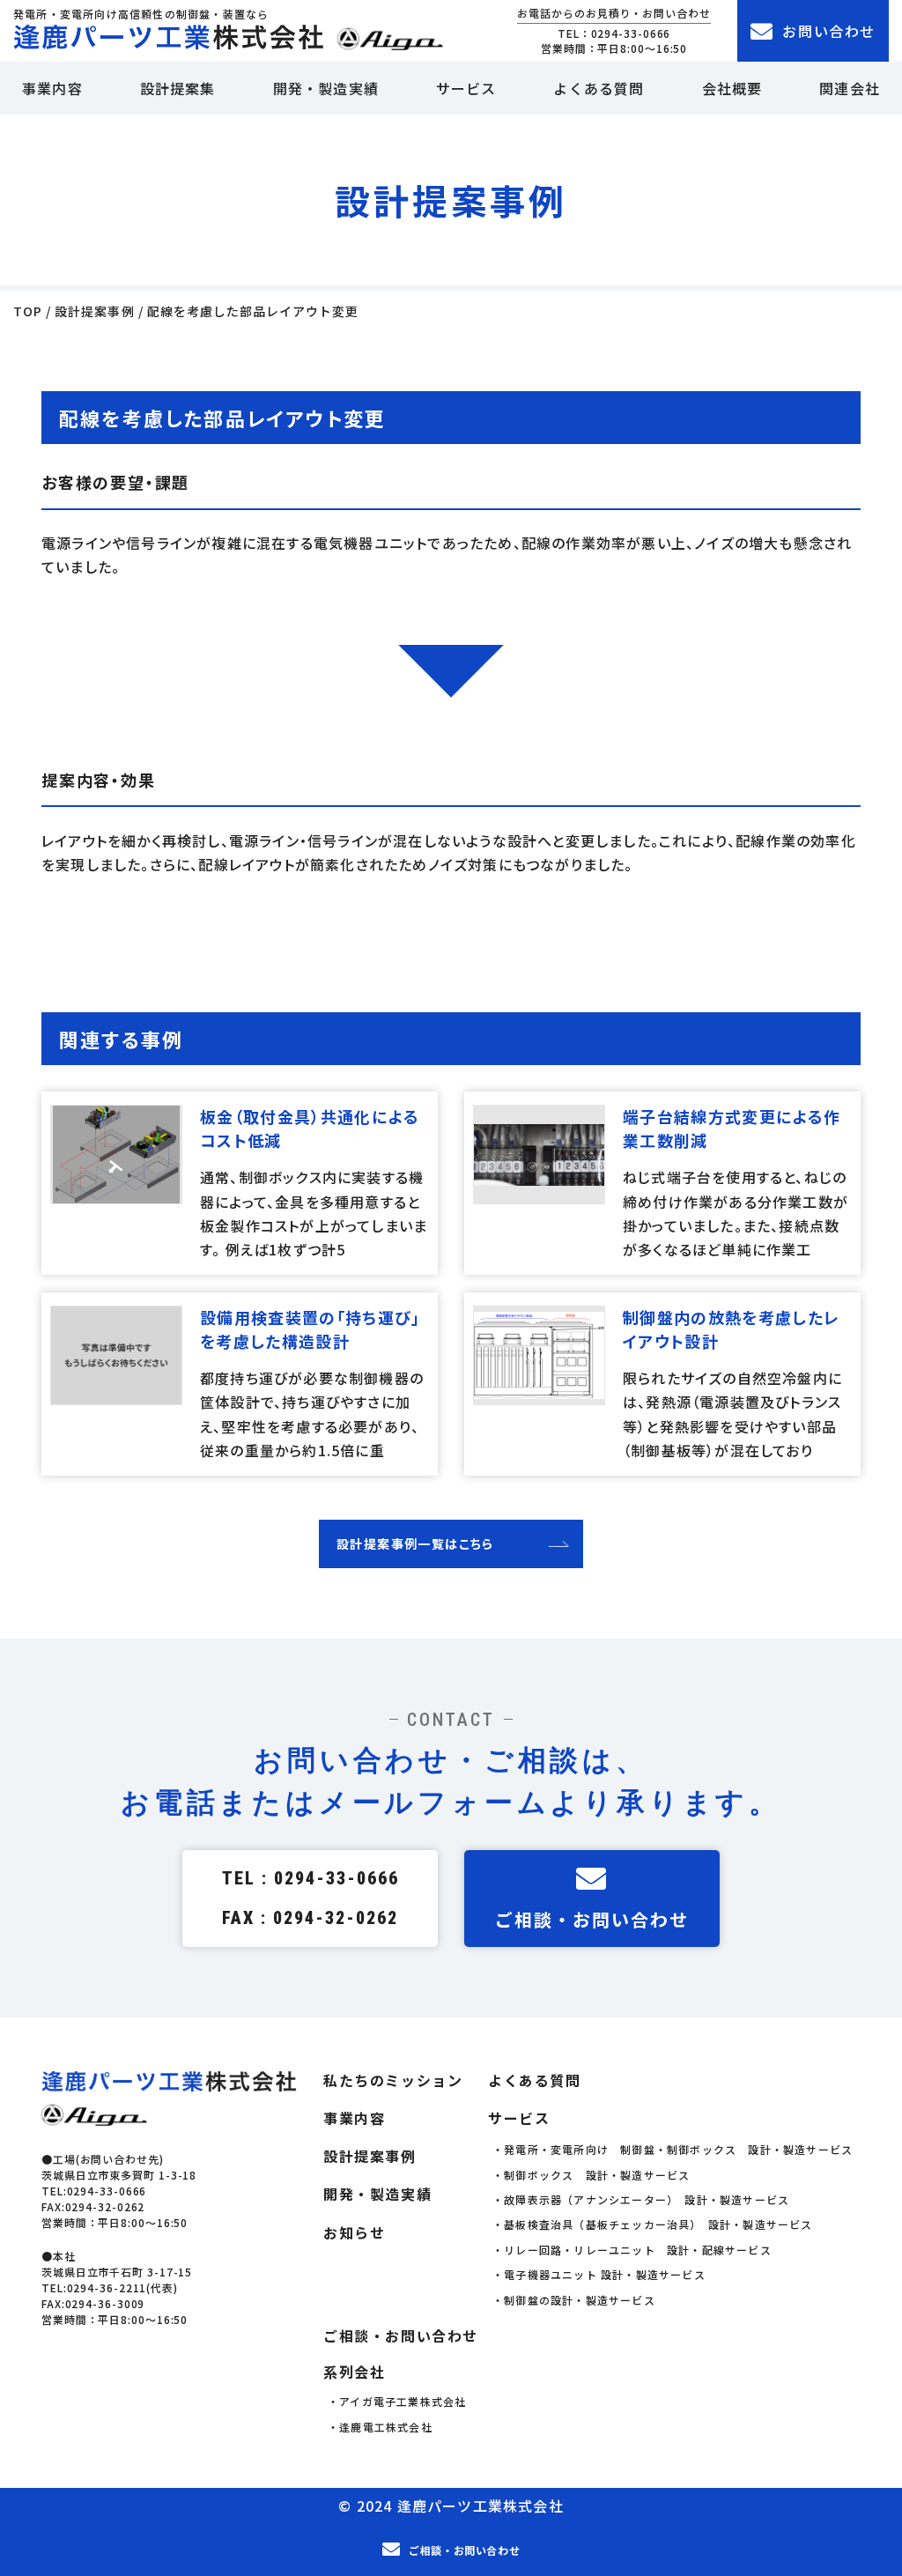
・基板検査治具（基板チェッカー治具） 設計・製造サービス (653, 2224)
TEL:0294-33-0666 (94, 2191)
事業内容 (52, 88)
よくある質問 (599, 88)
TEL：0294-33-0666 (614, 33)
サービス (466, 88)
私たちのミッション (393, 2080)
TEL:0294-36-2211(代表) (110, 2287)
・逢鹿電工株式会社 (380, 2427)
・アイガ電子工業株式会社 (397, 2401)
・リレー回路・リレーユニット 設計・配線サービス (632, 2250)
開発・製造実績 (326, 88)
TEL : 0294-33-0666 (311, 1878)
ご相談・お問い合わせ (592, 1919)
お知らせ (354, 2233)
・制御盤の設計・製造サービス (574, 2300)
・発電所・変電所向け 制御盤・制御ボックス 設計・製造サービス (673, 2149)
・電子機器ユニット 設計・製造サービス (599, 2274)
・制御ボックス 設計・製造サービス (591, 2175)
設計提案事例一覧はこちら (415, 1543)
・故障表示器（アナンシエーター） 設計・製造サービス (641, 2199)
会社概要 (732, 88)
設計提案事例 (370, 2156)
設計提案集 (178, 88)
